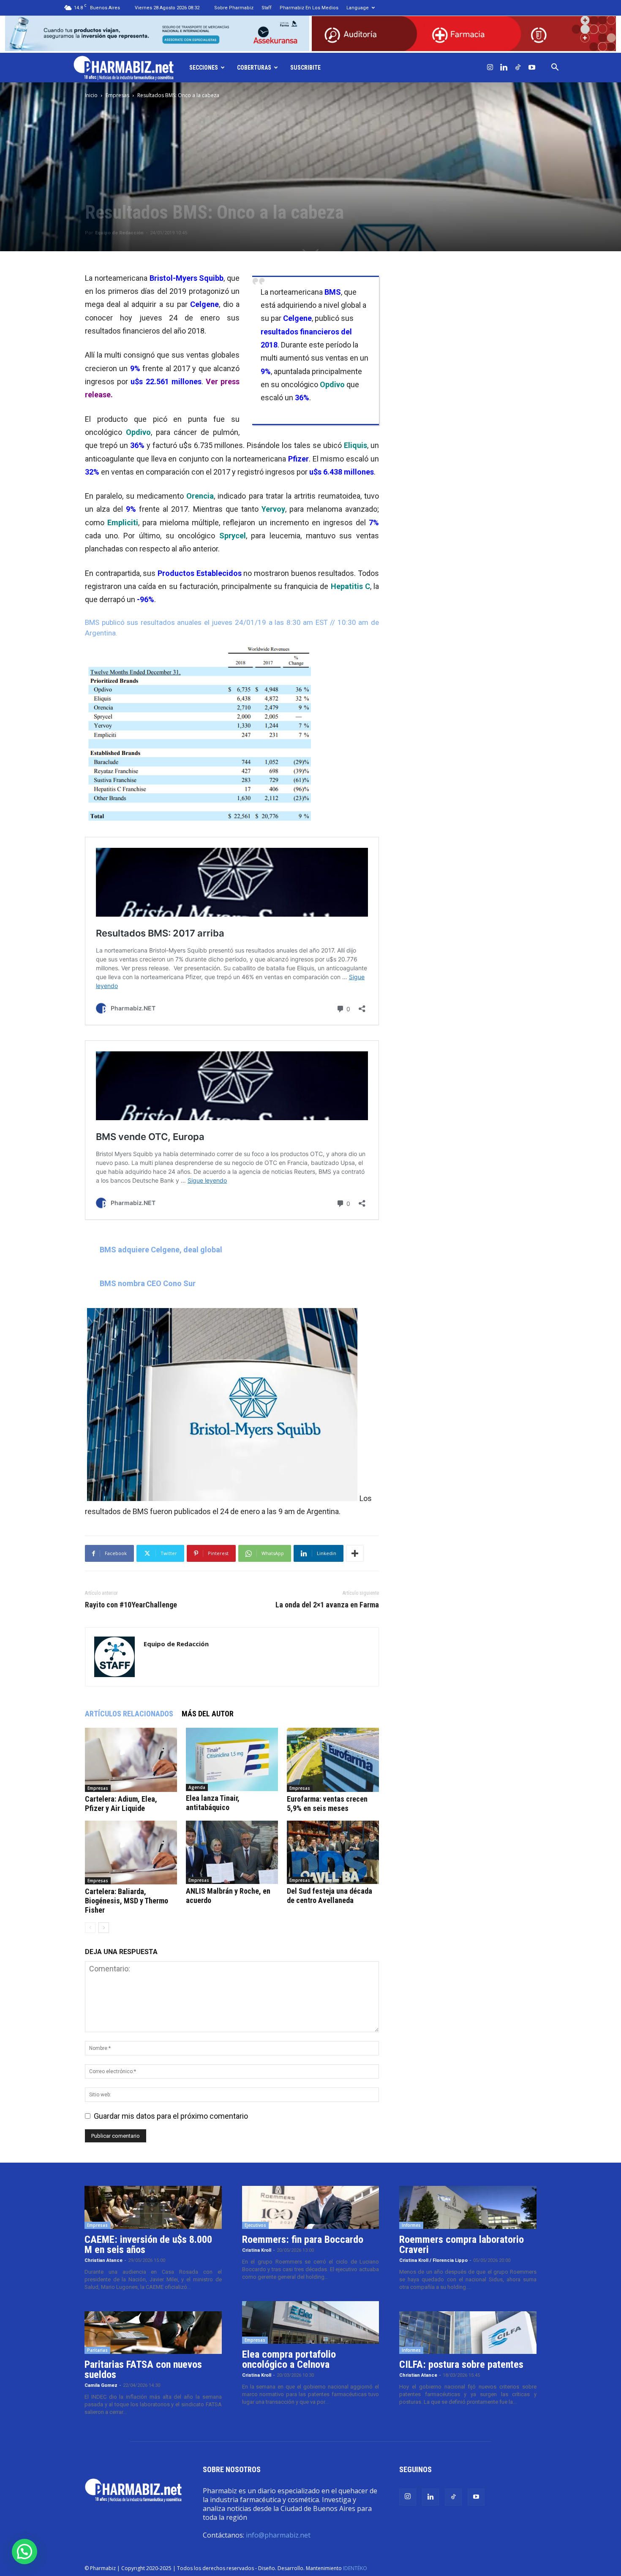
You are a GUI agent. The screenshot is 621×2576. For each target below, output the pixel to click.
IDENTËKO (355, 2568)
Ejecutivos (255, 2225)
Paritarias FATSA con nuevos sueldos (143, 2370)
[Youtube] (532, 68)
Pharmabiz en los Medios (309, 8)
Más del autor (208, 1714)
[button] (555, 68)
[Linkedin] (504, 68)
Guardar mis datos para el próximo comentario (171, 2116)
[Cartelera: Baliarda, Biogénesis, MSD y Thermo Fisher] (131, 1853)
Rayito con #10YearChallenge (131, 1605)
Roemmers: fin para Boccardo (303, 2239)
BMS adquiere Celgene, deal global (161, 1250)
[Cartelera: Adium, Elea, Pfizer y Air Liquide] (131, 1760)
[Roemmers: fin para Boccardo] (311, 2207)
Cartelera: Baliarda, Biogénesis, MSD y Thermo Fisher (127, 1901)
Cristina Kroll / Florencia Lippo (433, 2260)
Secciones (204, 68)
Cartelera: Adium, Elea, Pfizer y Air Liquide (121, 1804)
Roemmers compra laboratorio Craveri (462, 2245)
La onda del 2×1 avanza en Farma (327, 1605)
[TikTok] (518, 68)
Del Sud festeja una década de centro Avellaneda (330, 1896)
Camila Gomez (101, 2385)
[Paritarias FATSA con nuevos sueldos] (153, 2333)
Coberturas (254, 68)
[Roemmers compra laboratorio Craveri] (468, 2207)
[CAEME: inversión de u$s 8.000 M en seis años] (153, 2207)
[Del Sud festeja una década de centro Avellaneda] (333, 1852)
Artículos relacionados (129, 1714)
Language (358, 8)
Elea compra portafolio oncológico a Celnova (289, 2359)
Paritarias (97, 2350)
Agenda (197, 1787)
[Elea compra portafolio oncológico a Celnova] (311, 2323)
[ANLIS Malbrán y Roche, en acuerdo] (232, 1852)
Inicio (91, 95)
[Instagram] (490, 68)
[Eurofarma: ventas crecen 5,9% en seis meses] (333, 1760)
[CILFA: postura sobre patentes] (468, 2333)
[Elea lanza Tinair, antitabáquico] (232, 1759)
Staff (267, 8)
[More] (355, 1553)
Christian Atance (103, 2260)
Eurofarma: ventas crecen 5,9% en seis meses (327, 1804)
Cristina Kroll (257, 2250)
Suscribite (305, 68)
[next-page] (104, 1928)
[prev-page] (90, 1928)
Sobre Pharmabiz (234, 8)
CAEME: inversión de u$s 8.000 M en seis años (148, 2245)
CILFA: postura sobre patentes (461, 2364)
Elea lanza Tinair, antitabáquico (213, 1803)
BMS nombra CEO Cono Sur (148, 1283)
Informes (411, 2225)
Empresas (117, 95)
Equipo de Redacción (119, 233)
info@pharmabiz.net (278, 2535)
